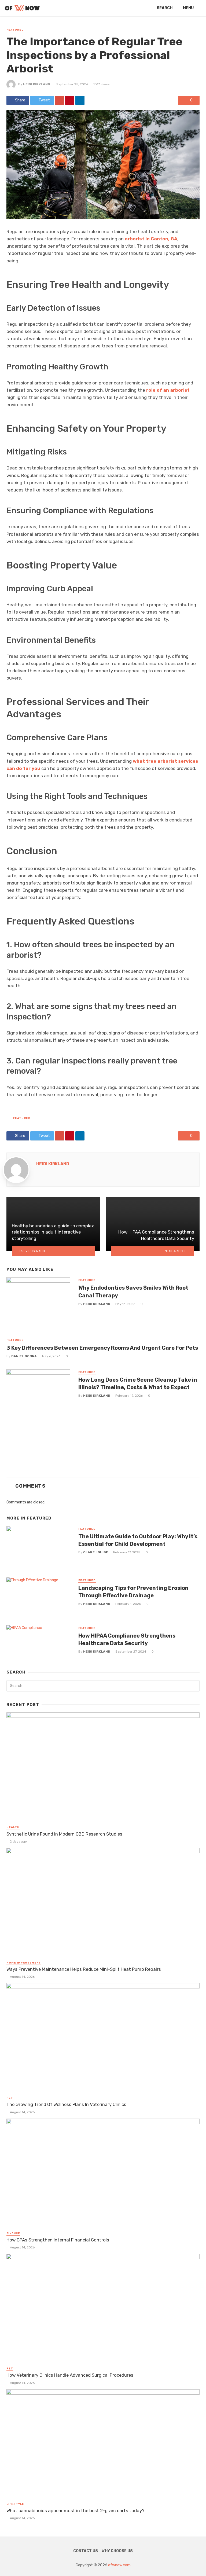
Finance (13, 2233)
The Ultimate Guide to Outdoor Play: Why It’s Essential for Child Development (138, 1540)
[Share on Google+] (60, 100)
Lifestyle (15, 2504)
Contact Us (86, 2551)
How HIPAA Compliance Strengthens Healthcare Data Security (127, 1639)
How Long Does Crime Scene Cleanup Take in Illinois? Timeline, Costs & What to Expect (138, 1384)
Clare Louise (96, 1552)
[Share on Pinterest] (70, 100)
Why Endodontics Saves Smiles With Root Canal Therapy (133, 1291)
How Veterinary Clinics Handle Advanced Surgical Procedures (70, 2375)
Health (13, 1827)
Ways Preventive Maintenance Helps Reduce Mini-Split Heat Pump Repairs (84, 1969)
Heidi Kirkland (37, 84)
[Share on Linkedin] (80, 100)
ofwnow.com (119, 2565)
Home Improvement (24, 1963)
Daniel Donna (24, 1356)
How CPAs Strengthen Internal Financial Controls (58, 2240)
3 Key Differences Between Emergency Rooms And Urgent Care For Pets (102, 1348)
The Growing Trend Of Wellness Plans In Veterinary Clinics (66, 2104)
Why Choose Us (117, 2551)
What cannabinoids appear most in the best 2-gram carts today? (76, 2511)
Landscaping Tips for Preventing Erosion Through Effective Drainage (133, 1592)
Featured (15, 30)
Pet (10, 2098)
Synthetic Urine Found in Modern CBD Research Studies (64, 1834)
